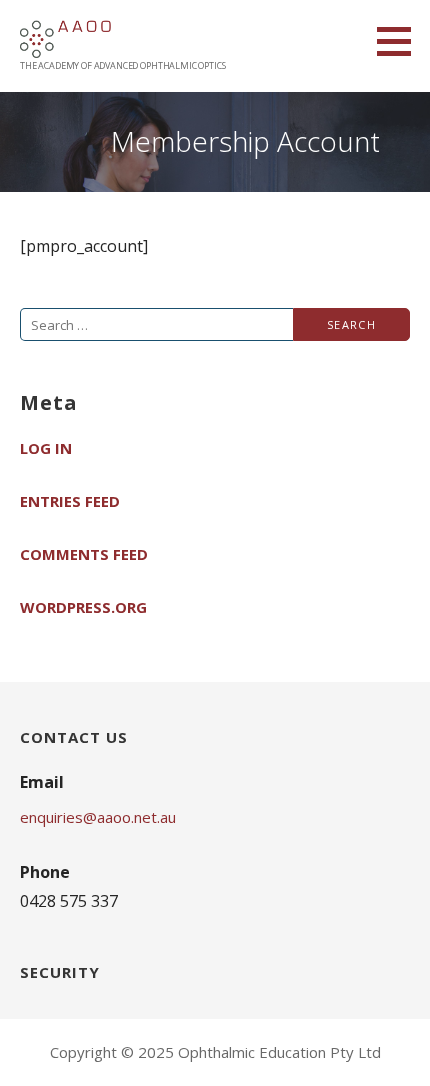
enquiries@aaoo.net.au (98, 817)
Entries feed (70, 501)
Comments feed (84, 554)
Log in (46, 448)
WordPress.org (83, 607)
